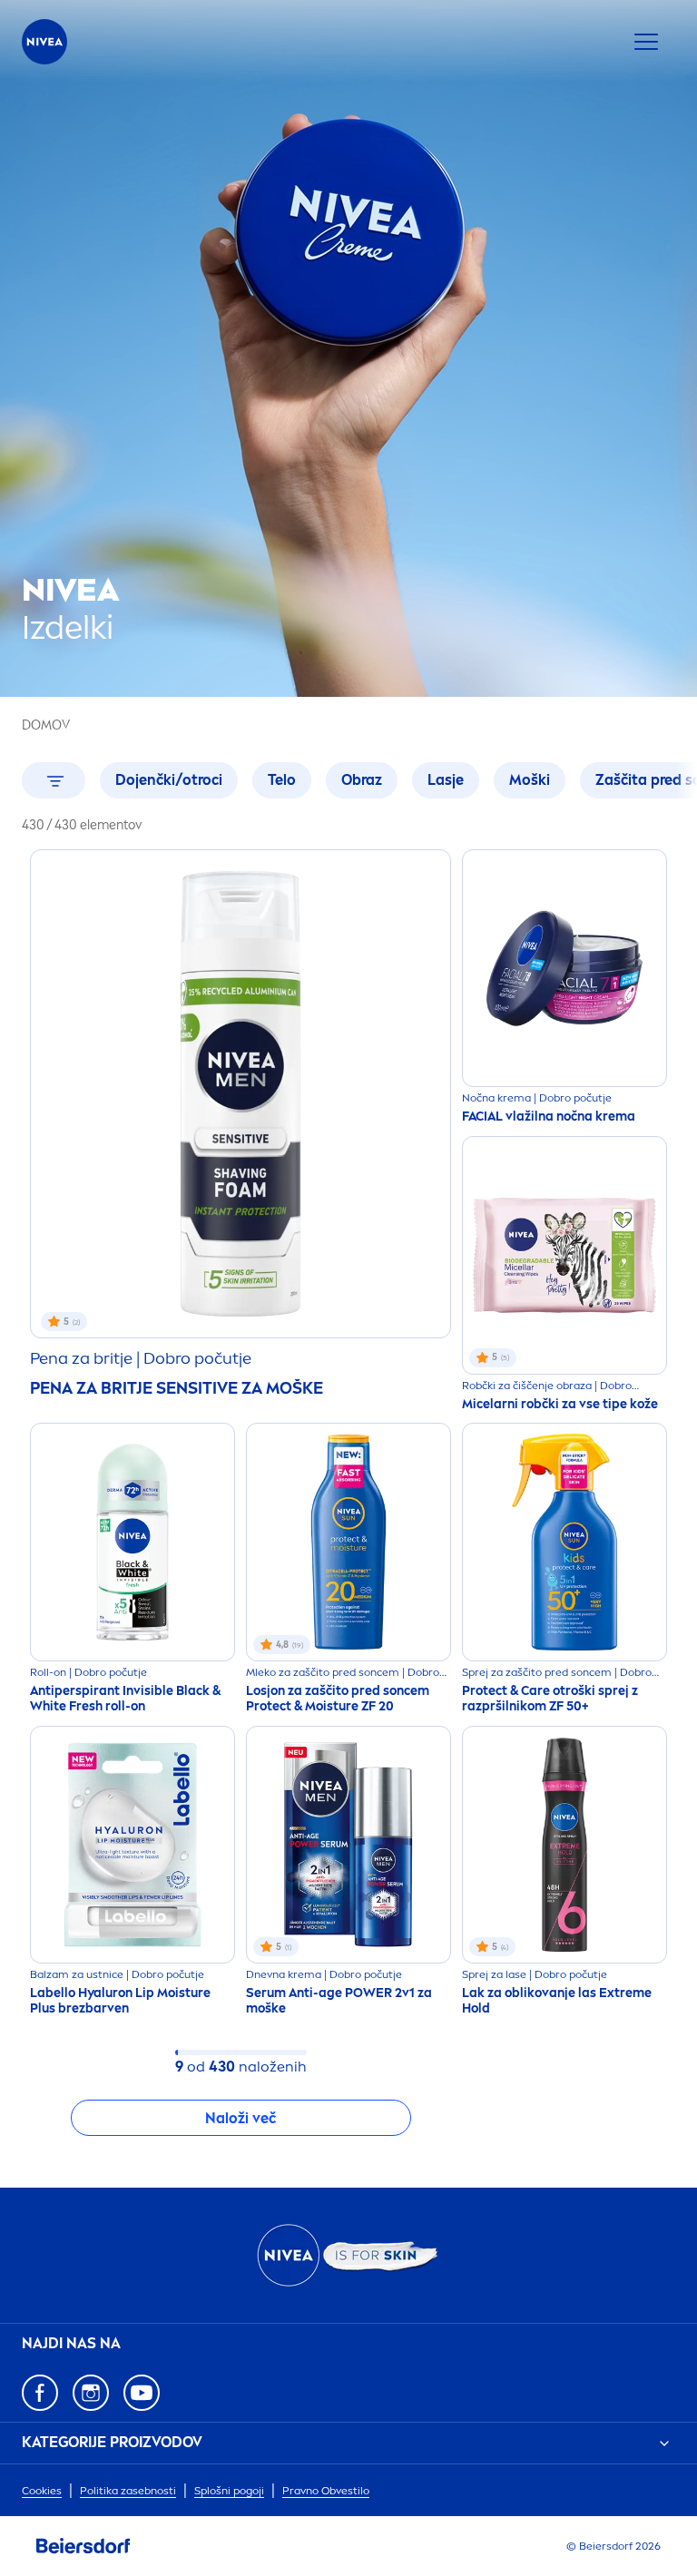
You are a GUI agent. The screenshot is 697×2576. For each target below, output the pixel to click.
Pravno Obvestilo (326, 2491)
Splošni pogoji (229, 2491)
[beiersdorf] (83, 2546)
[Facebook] (40, 2393)
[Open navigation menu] (646, 42)
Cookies (42, 2491)
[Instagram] (91, 2393)
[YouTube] (142, 2393)
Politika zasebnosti (128, 2491)
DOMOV (46, 725)
